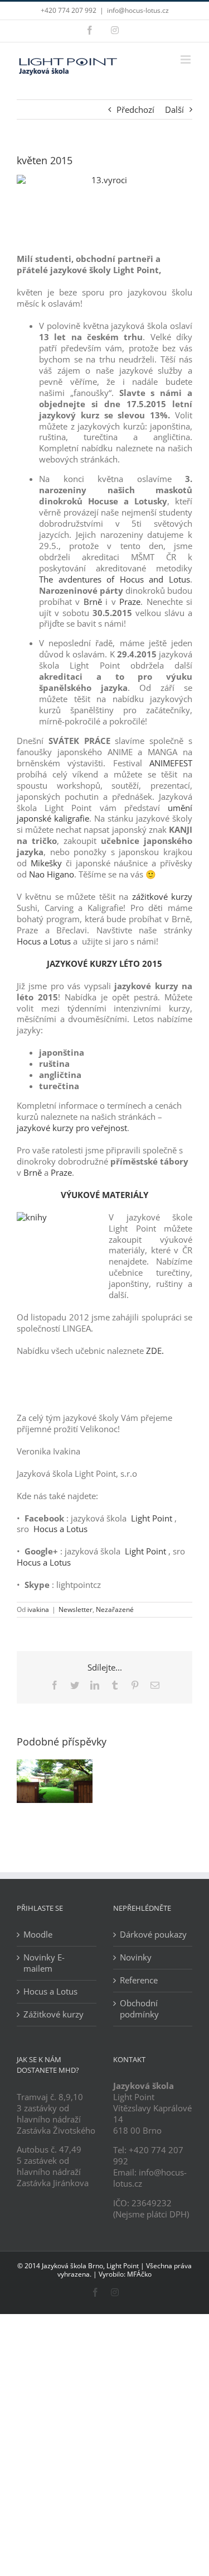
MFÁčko (139, 2274)
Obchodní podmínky (139, 2009)
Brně (91, 602)
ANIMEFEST (171, 763)
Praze (130, 602)
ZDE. (155, 1351)
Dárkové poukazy (153, 1935)
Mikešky (46, 863)
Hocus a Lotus (44, 941)
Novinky (136, 1957)
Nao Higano (52, 874)
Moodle (38, 1935)
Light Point (152, 1518)
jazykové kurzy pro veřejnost (72, 1128)
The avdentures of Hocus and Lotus (115, 579)
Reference (139, 1980)
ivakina (38, 1609)
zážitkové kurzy (162, 896)
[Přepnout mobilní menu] (186, 59)
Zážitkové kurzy (54, 2014)
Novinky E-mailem (44, 1963)
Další (174, 109)
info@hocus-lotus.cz (138, 10)
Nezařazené (115, 1609)
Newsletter (76, 1609)
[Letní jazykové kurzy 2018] (55, 1765)
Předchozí (135, 109)
